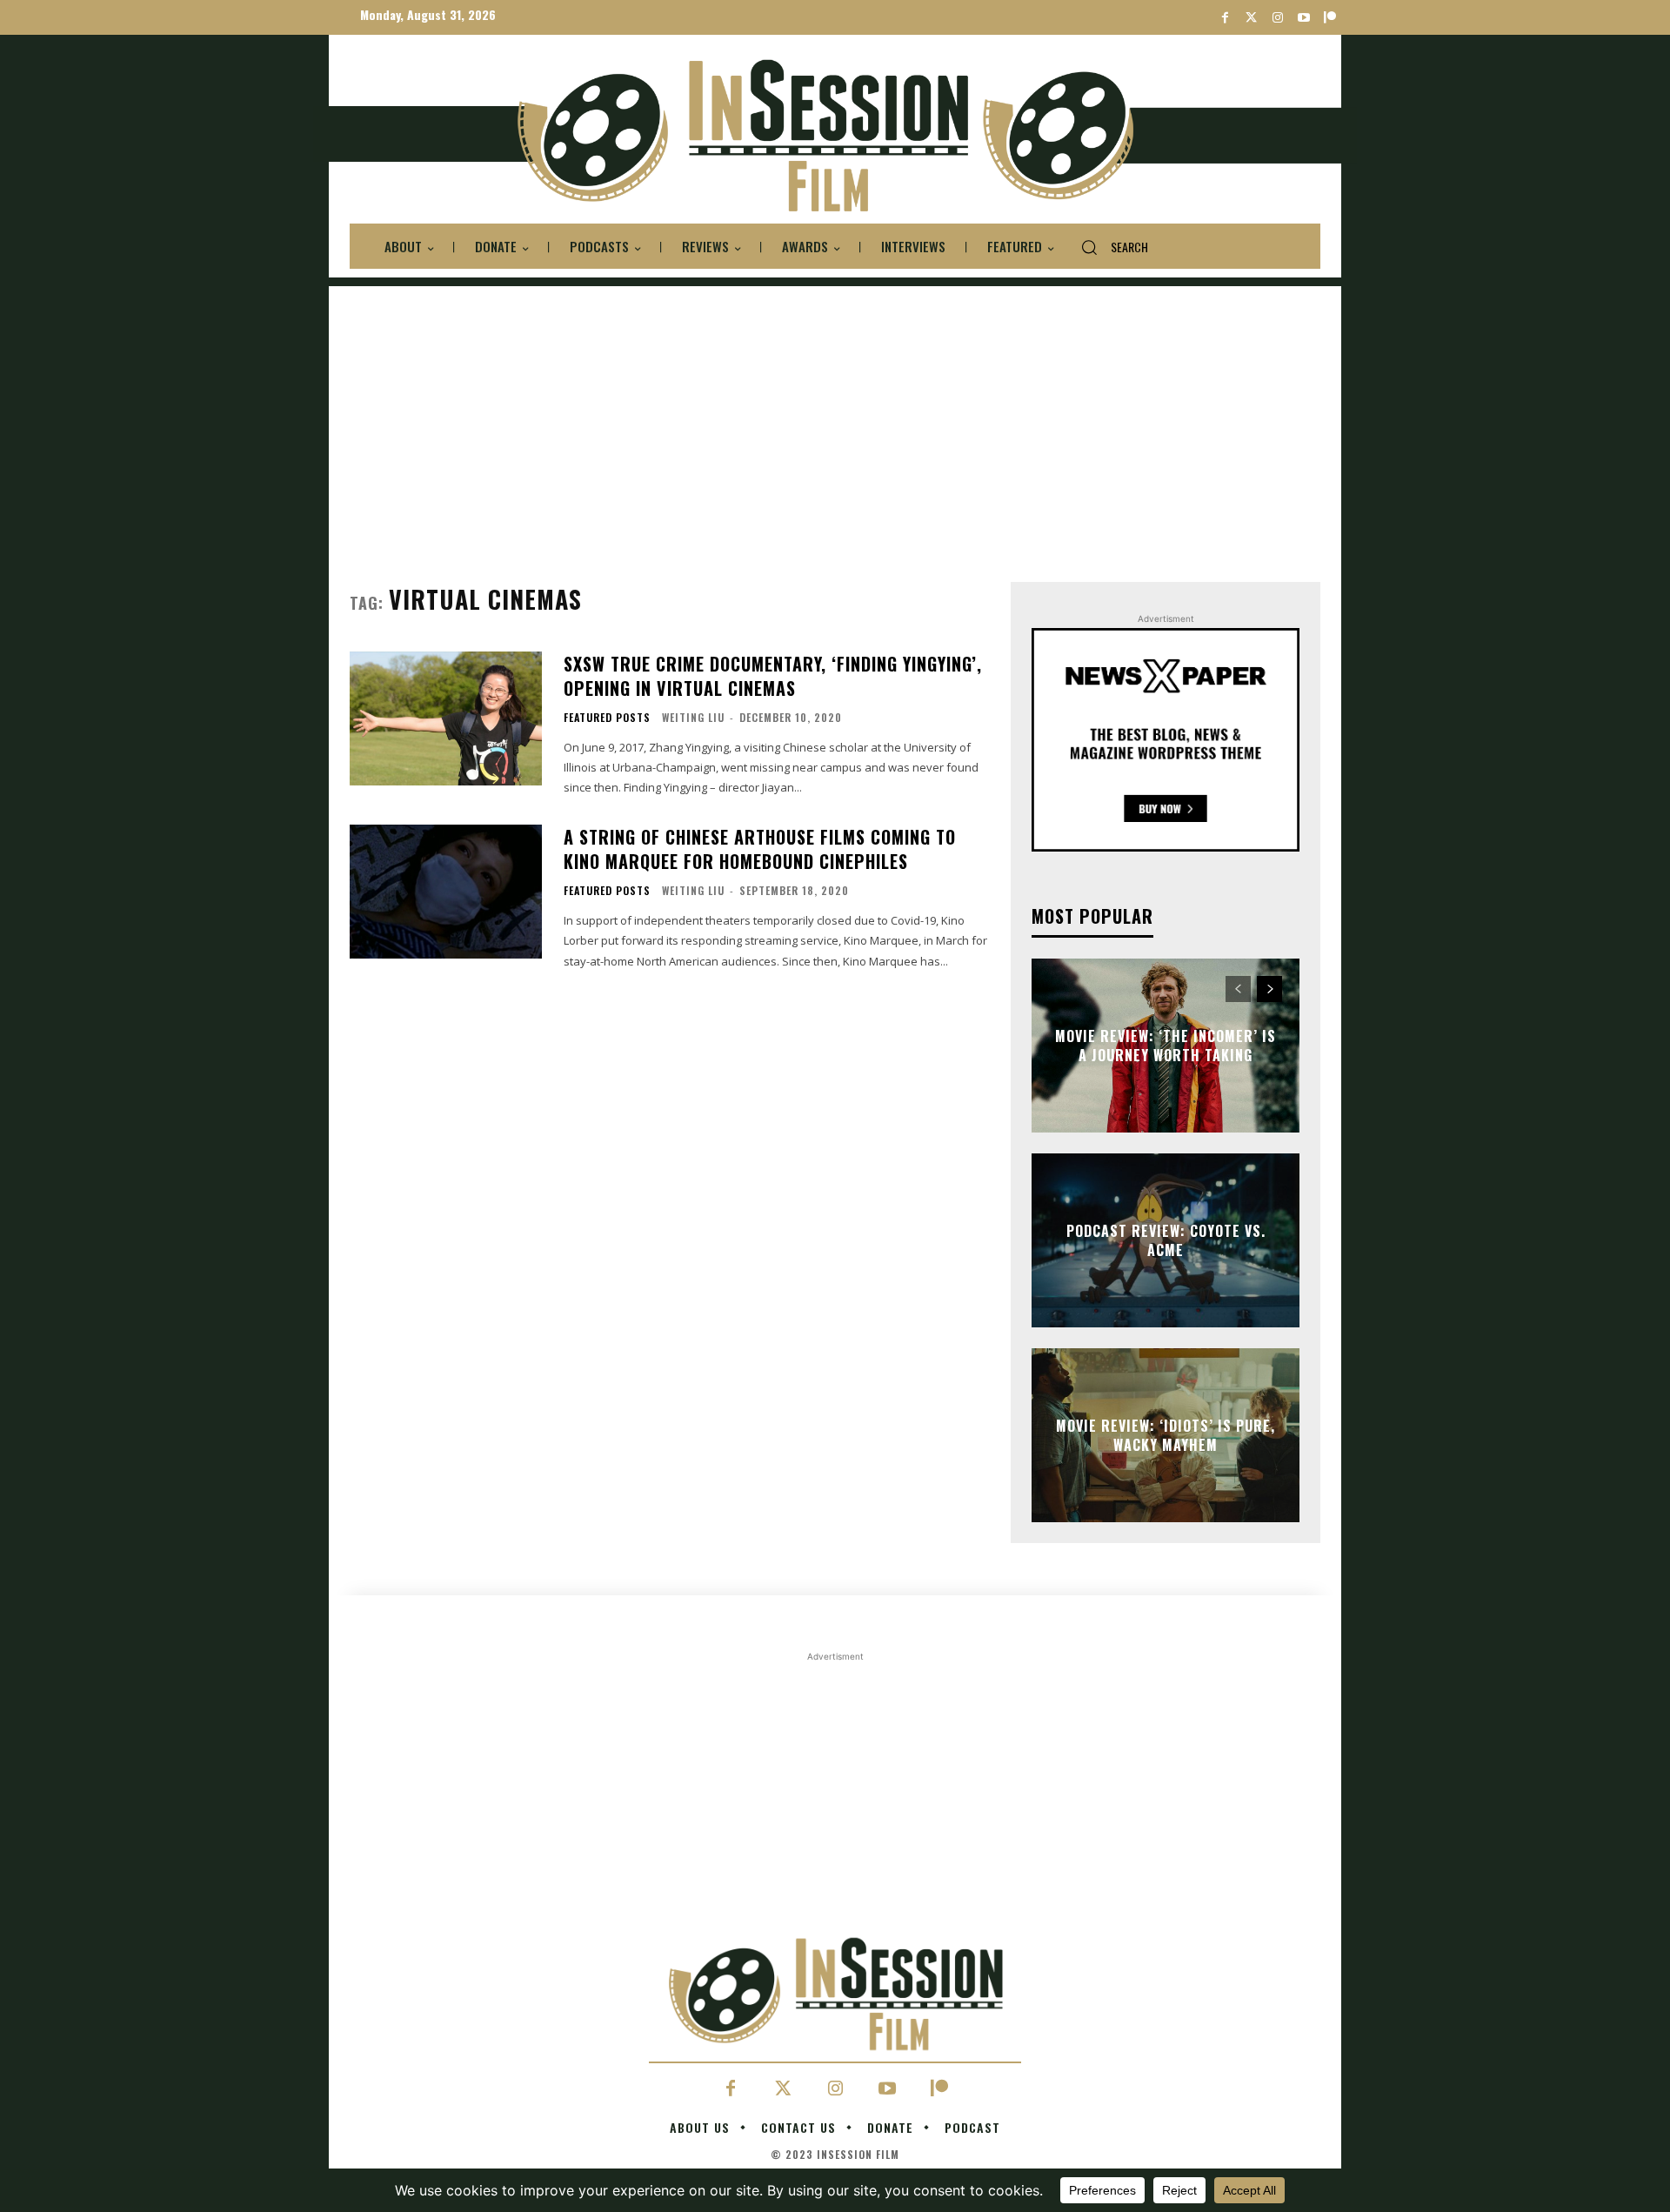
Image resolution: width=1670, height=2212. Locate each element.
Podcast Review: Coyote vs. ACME (1166, 1240)
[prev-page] (1238, 989)
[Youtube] (1303, 18)
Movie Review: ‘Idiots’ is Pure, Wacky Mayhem (1166, 1435)
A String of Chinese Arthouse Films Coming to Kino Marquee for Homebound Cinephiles (760, 849)
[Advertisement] (835, 408)
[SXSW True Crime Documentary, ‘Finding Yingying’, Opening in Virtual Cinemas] (446, 719)
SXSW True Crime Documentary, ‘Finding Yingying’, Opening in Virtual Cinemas (773, 676)
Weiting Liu (693, 717)
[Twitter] (1251, 18)
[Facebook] (1225, 18)
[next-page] (1269, 989)
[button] (1108, 247)
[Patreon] (1329, 18)
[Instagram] (1277, 18)
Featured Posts (607, 718)
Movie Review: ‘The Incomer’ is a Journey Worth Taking (1166, 1046)
